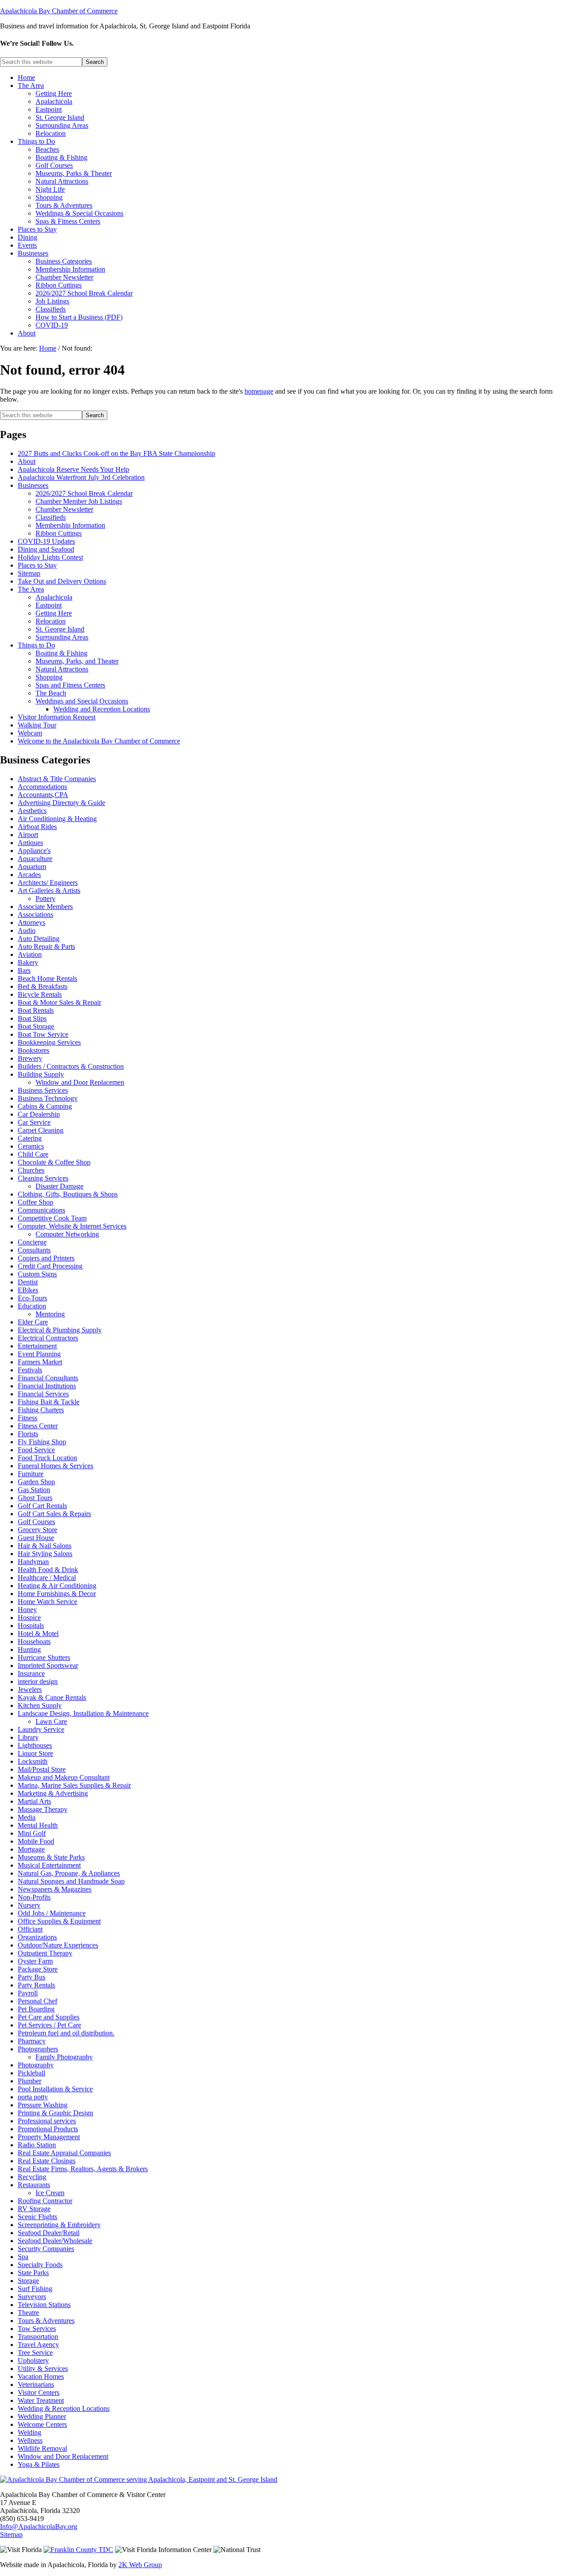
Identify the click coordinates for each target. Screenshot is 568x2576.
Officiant (30, 1929)
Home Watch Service (47, 1602)
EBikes (28, 1290)
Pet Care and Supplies (49, 2017)
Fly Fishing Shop (42, 1442)
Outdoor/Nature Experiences (58, 1945)
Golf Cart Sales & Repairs (54, 1514)
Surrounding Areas (62, 637)
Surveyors (32, 2297)
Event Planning (39, 1354)
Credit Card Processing (50, 1266)
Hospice (29, 1618)
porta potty (33, 2097)
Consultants (34, 1250)
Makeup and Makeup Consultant (64, 1777)
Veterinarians (36, 2384)
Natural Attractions (62, 669)
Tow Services (37, 2329)
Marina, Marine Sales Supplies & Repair (74, 1785)
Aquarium (32, 867)
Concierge (32, 1242)
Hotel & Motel (38, 1634)
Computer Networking (67, 1234)
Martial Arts (34, 1801)
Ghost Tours (35, 1498)
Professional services (47, 2121)
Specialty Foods (40, 2265)
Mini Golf (32, 1833)
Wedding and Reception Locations (102, 709)
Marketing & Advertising (53, 1793)
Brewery (30, 1058)
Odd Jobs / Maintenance (52, 1913)
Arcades (29, 875)
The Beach (51, 693)
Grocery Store (37, 1530)
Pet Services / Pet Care (49, 2025)
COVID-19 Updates (46, 541)
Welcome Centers (42, 2424)
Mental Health (38, 1825)
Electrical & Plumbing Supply (60, 1330)
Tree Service (35, 2353)
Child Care (33, 1154)
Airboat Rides (37, 827)
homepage (259, 391)
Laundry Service (41, 1729)
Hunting (29, 1650)
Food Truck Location (47, 1458)
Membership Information (70, 525)
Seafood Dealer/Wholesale (55, 2241)
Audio (27, 930)
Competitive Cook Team (52, 1218)
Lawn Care (51, 1721)
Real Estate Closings (47, 2161)
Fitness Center (38, 1426)
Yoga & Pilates (39, 2464)
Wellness (30, 2440)
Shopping (49, 677)
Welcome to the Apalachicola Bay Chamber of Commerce (99, 741)
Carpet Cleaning (41, 1130)
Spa (23, 2257)
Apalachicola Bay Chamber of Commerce (59, 11)
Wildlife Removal (42, 2448)
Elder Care (33, 1322)
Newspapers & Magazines (55, 1889)
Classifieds (51, 517)
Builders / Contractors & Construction (71, 1066)
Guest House (36, 1538)
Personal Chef (37, 2001)
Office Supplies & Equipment (59, 1921)
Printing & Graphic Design (55, 2113)
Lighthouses (35, 1745)
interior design (38, 1681)
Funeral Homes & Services (55, 1466)
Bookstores (34, 1050)
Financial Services (43, 1394)
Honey (27, 1610)
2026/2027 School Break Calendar (84, 493)
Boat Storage (36, 1026)
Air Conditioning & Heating (57, 819)
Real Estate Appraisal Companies (64, 2153)
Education (32, 1306)
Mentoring (50, 1314)
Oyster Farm (35, 1961)
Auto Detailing (39, 938)
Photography (36, 2065)
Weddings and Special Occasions (82, 701)
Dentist (28, 1282)
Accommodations (42, 787)
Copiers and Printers (46, 1258)
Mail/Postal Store (42, 1769)
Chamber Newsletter (64, 509)
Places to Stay (37, 565)
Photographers (38, 2049)
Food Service (36, 1450)
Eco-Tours (32, 1298)
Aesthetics (32, 811)
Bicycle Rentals (40, 994)
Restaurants (34, 2185)
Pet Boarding (36, 2009)
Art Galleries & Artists (49, 891)
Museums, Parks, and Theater (77, 661)
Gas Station (34, 1490)
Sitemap (29, 573)
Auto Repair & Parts (46, 946)
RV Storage (34, 2209)
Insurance (31, 1673)
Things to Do (36, 645)
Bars (24, 970)
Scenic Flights (37, 2217)
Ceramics (31, 1146)
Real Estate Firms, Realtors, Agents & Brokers (83, 2169)
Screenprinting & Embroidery (59, 2225)
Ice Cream (50, 2193)
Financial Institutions (47, 1386)
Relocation (51, 621)
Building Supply (41, 1074)
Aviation (30, 954)
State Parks (33, 2273)
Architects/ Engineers (48, 883)
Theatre (28, 2313)
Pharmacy (32, 2041)
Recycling (32, 2177)
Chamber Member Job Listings (79, 501)
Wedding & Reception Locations (64, 2408)
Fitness (28, 1418)
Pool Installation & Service (55, 2089)
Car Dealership (39, 1114)
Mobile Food (36, 1841)
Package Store (38, 1969)
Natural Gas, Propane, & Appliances (69, 1873)
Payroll (28, 1993)
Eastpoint (49, 605)
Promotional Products (48, 2129)
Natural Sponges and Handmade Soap (71, 1881)
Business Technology (48, 1098)
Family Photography (64, 2057)
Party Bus (32, 1977)
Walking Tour (37, 725)
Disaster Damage (59, 1186)
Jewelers (30, 1689)
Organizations (37, 1937)
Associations (35, 915)
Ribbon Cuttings (59, 533)
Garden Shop (36, 1482)
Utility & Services (43, 2369)
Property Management (49, 2137)
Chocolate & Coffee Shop (54, 1162)
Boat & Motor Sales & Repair (59, 1002)
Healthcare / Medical (47, 1578)
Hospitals (31, 1626)
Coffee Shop (35, 1202)
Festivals (30, 1370)
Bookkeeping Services (49, 1042)
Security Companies (46, 2249)
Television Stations (44, 2305)
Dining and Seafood (46, 549)
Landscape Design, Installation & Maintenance (83, 1713)
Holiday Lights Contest (50, 557)
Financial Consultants (48, 1378)
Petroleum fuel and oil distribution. (66, 2033)
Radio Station (37, 2145)
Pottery (45, 899)
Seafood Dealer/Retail (49, 2233)
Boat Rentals (36, 1010)
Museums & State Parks (51, 1857)
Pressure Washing (43, 2105)
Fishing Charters (41, 1410)
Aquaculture (35, 859)
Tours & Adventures (46, 2321)
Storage (28, 2281)
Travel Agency (38, 2345)
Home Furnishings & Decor (57, 1594)
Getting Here (54, 613)
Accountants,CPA (43, 795)
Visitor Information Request (57, 717)
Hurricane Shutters (44, 1657)
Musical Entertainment (49, 1865)
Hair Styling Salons (45, 1554)
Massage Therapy (43, 1809)
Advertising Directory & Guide (61, 803)
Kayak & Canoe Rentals (52, 1697)
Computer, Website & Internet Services (72, 1226)
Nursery (29, 1905)
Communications (41, 1210)
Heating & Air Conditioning (57, 1586)
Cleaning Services (43, 1178)
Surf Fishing (35, 2289)
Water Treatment (41, 2400)
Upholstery (33, 2361)
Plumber (30, 2081)
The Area (31, 589)
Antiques (30, 843)
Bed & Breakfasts (43, 986)
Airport (28, 835)
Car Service (34, 1122)
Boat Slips (32, 1018)
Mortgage (31, 1849)
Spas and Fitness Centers (70, 685)
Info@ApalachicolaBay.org (39, 2527)
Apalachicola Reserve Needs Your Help (73, 469)
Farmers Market (40, 1362)
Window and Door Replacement (63, 2456)
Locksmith (33, 1761)
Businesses (33, 485)
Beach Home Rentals (47, 978)
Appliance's (34, 851)
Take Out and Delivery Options (62, 581)
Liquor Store (35, 1753)
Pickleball (32, 2073)
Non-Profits (34, 1897)
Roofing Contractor (45, 2201)
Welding (30, 2432)
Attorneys (32, 923)
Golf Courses (36, 1522)
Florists (28, 1434)
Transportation (38, 2337)
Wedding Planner (42, 2416)
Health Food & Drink (48, 1570)
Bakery (28, 962)
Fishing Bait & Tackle (49, 1402)
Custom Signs (37, 1274)
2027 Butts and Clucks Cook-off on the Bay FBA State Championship (116, 453)
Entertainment (37, 1346)
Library (28, 1737)
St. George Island (60, 629)
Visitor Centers (39, 2392)
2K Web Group (140, 2565)
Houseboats (34, 1642)
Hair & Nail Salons (45, 1546)
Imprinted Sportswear (48, 1665)
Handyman (33, 1562)
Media (27, 1817)
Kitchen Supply (40, 1705)
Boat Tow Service (43, 1034)
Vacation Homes (41, 2376)
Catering (30, 1138)
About (27, 461)
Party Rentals (36, 1985)
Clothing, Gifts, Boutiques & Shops (68, 1194)
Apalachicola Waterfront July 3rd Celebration (81, 477)
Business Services (43, 1090)
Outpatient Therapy (45, 1953)
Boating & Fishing (61, 653)
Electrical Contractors (48, 1338)
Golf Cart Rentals (42, 1506)
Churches (31, 1170)
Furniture (31, 1474)
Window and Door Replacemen (80, 1082)
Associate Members (45, 907)
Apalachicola (54, 597)
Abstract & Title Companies (57, 779)
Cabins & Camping (45, 1106)
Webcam (30, 733)
